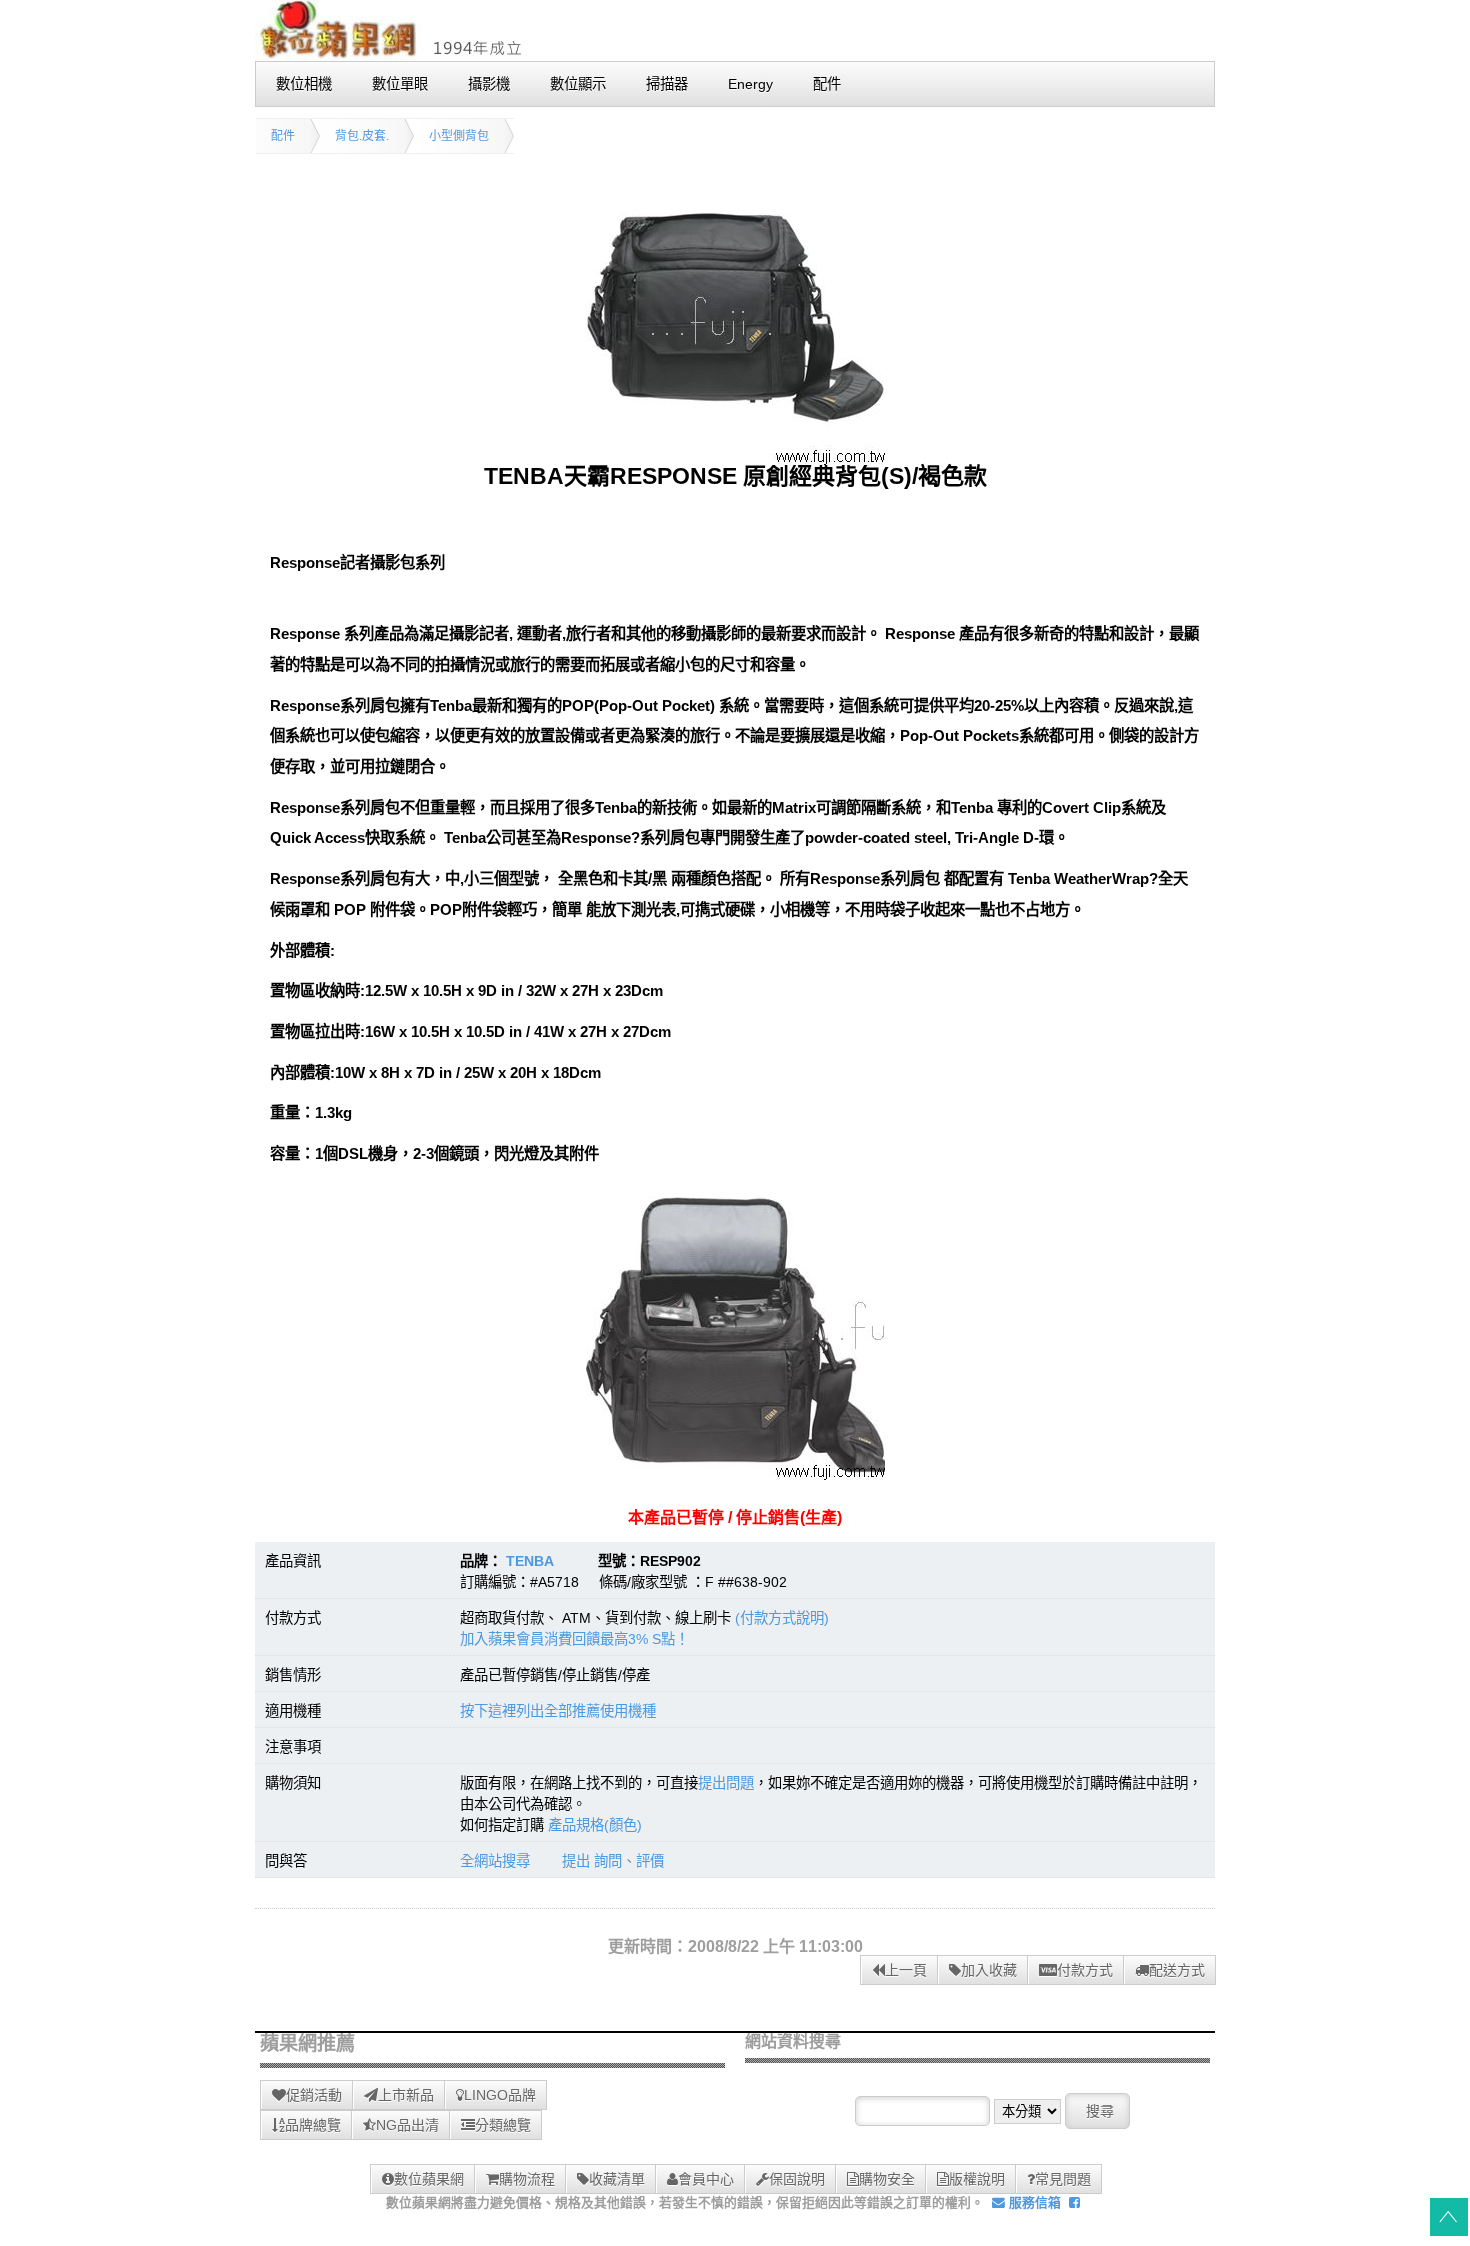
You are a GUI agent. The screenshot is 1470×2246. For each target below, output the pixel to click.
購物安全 (887, 2179)
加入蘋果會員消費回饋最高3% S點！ (574, 1639)
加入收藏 (989, 1970)
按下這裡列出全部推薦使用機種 (558, 1711)
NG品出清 (407, 2125)
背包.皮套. (362, 136)
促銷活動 (314, 2095)
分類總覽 (503, 2125)
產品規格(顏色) (595, 1825)
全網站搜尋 (495, 1861)
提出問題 (726, 1783)
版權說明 (977, 2179)
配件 (283, 136)
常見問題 (1063, 2179)
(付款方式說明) (782, 1618)
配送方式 (1177, 1970)
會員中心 (706, 2179)
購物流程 (527, 2179)
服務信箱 (1033, 2202)
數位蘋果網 (429, 2179)
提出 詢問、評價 (613, 1861)
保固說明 (797, 2179)
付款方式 (1085, 1970)
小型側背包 (459, 136)
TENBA (530, 1561)
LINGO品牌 (500, 2095)
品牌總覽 (313, 2125)
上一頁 (906, 1970)
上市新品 (406, 2095)
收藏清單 (617, 2179)
